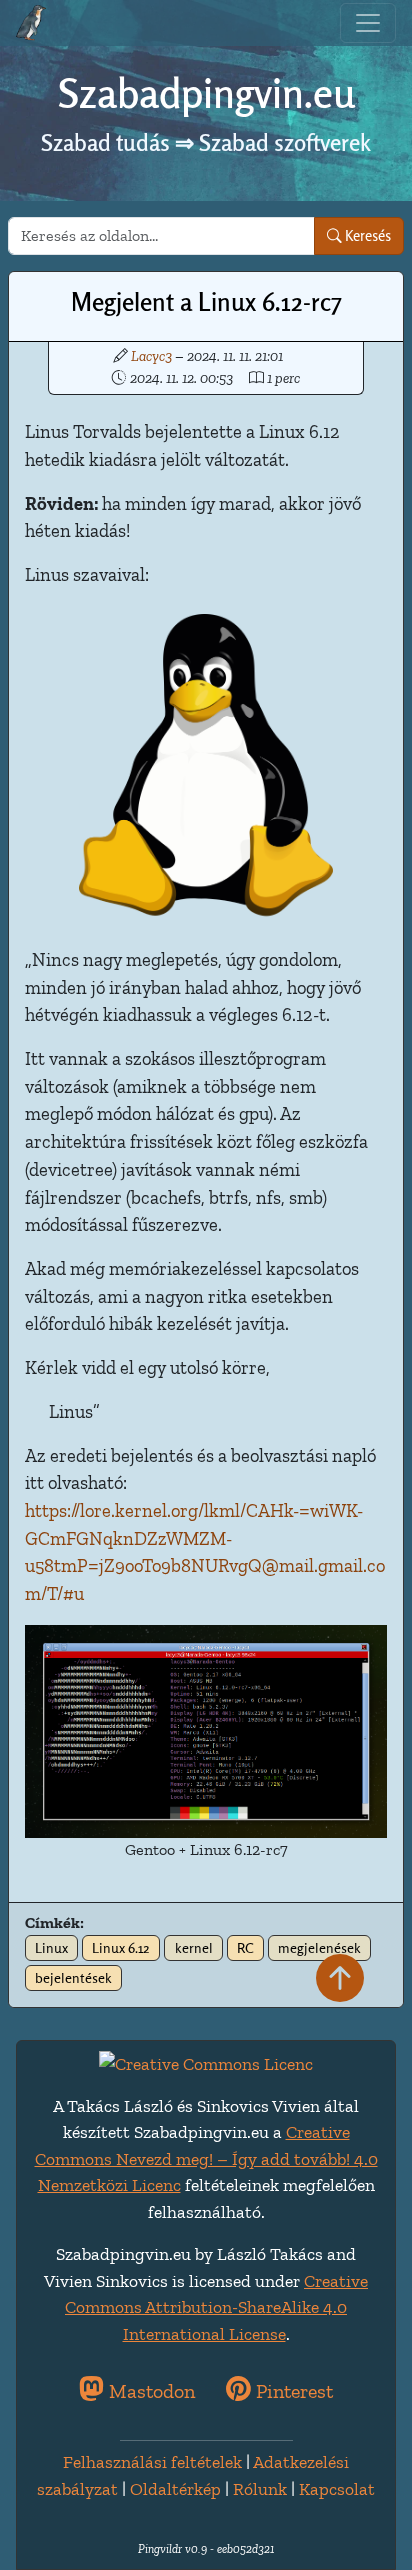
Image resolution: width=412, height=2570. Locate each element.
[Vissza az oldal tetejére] (340, 1979)
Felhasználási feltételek (152, 2462)
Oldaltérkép (175, 2489)
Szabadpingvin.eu (206, 93)
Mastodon (149, 2391)
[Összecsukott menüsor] (368, 23)
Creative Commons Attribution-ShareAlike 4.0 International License (216, 2307)
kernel (194, 1948)
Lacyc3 (151, 356)
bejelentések (73, 1978)
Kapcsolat (337, 2489)
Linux (51, 1948)
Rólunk (260, 2489)
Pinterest (292, 2391)
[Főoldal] (31, 23)
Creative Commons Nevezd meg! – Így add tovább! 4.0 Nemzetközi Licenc (206, 2158)
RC (245, 1948)
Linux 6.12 (121, 1948)
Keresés (366, 235)
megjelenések (319, 1948)
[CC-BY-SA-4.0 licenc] (206, 2062)
